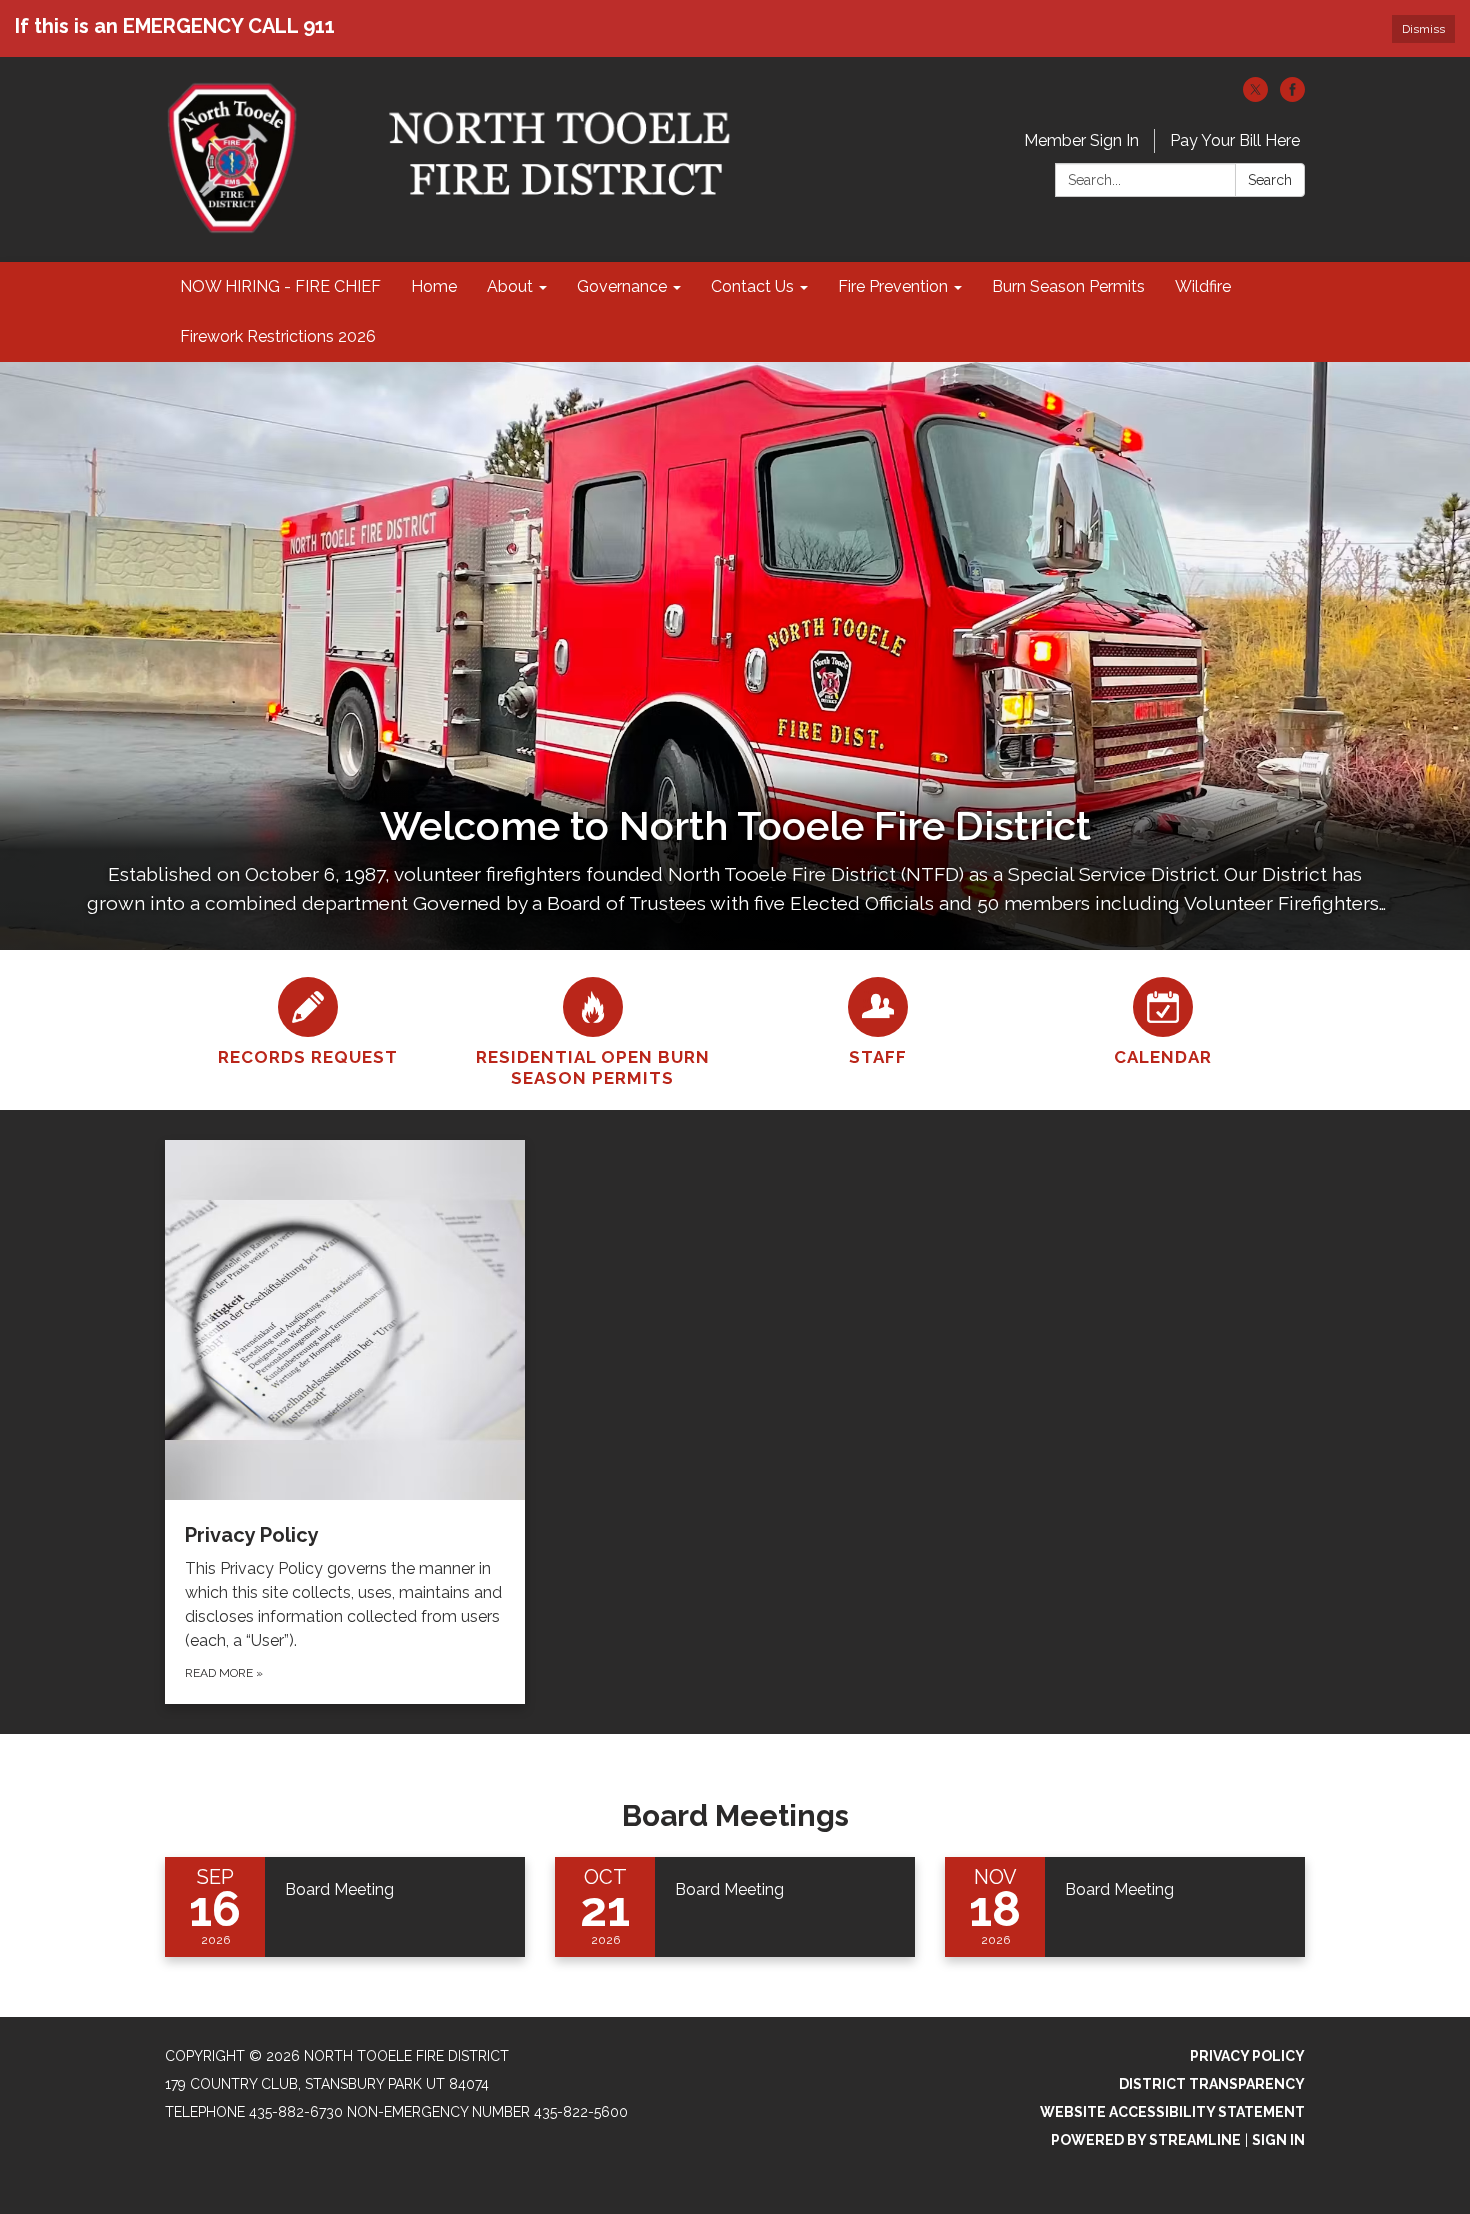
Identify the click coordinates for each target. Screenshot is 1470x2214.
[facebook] (1292, 96)
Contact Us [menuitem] (752, 286)
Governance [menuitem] (622, 286)
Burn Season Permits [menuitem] (1068, 286)
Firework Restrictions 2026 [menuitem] (278, 336)
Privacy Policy (1247, 2056)
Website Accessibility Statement (1172, 2112)
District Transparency (1212, 2084)
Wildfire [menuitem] (1203, 286)
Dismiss (1423, 29)
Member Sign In (1081, 140)
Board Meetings (735, 1815)
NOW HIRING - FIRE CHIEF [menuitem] (280, 286)
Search (1270, 180)
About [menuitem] (510, 286)
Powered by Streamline (1146, 2140)
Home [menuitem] (434, 286)
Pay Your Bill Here (1235, 140)
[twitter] (1255, 96)
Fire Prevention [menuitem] (893, 286)
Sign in (1278, 2140)
